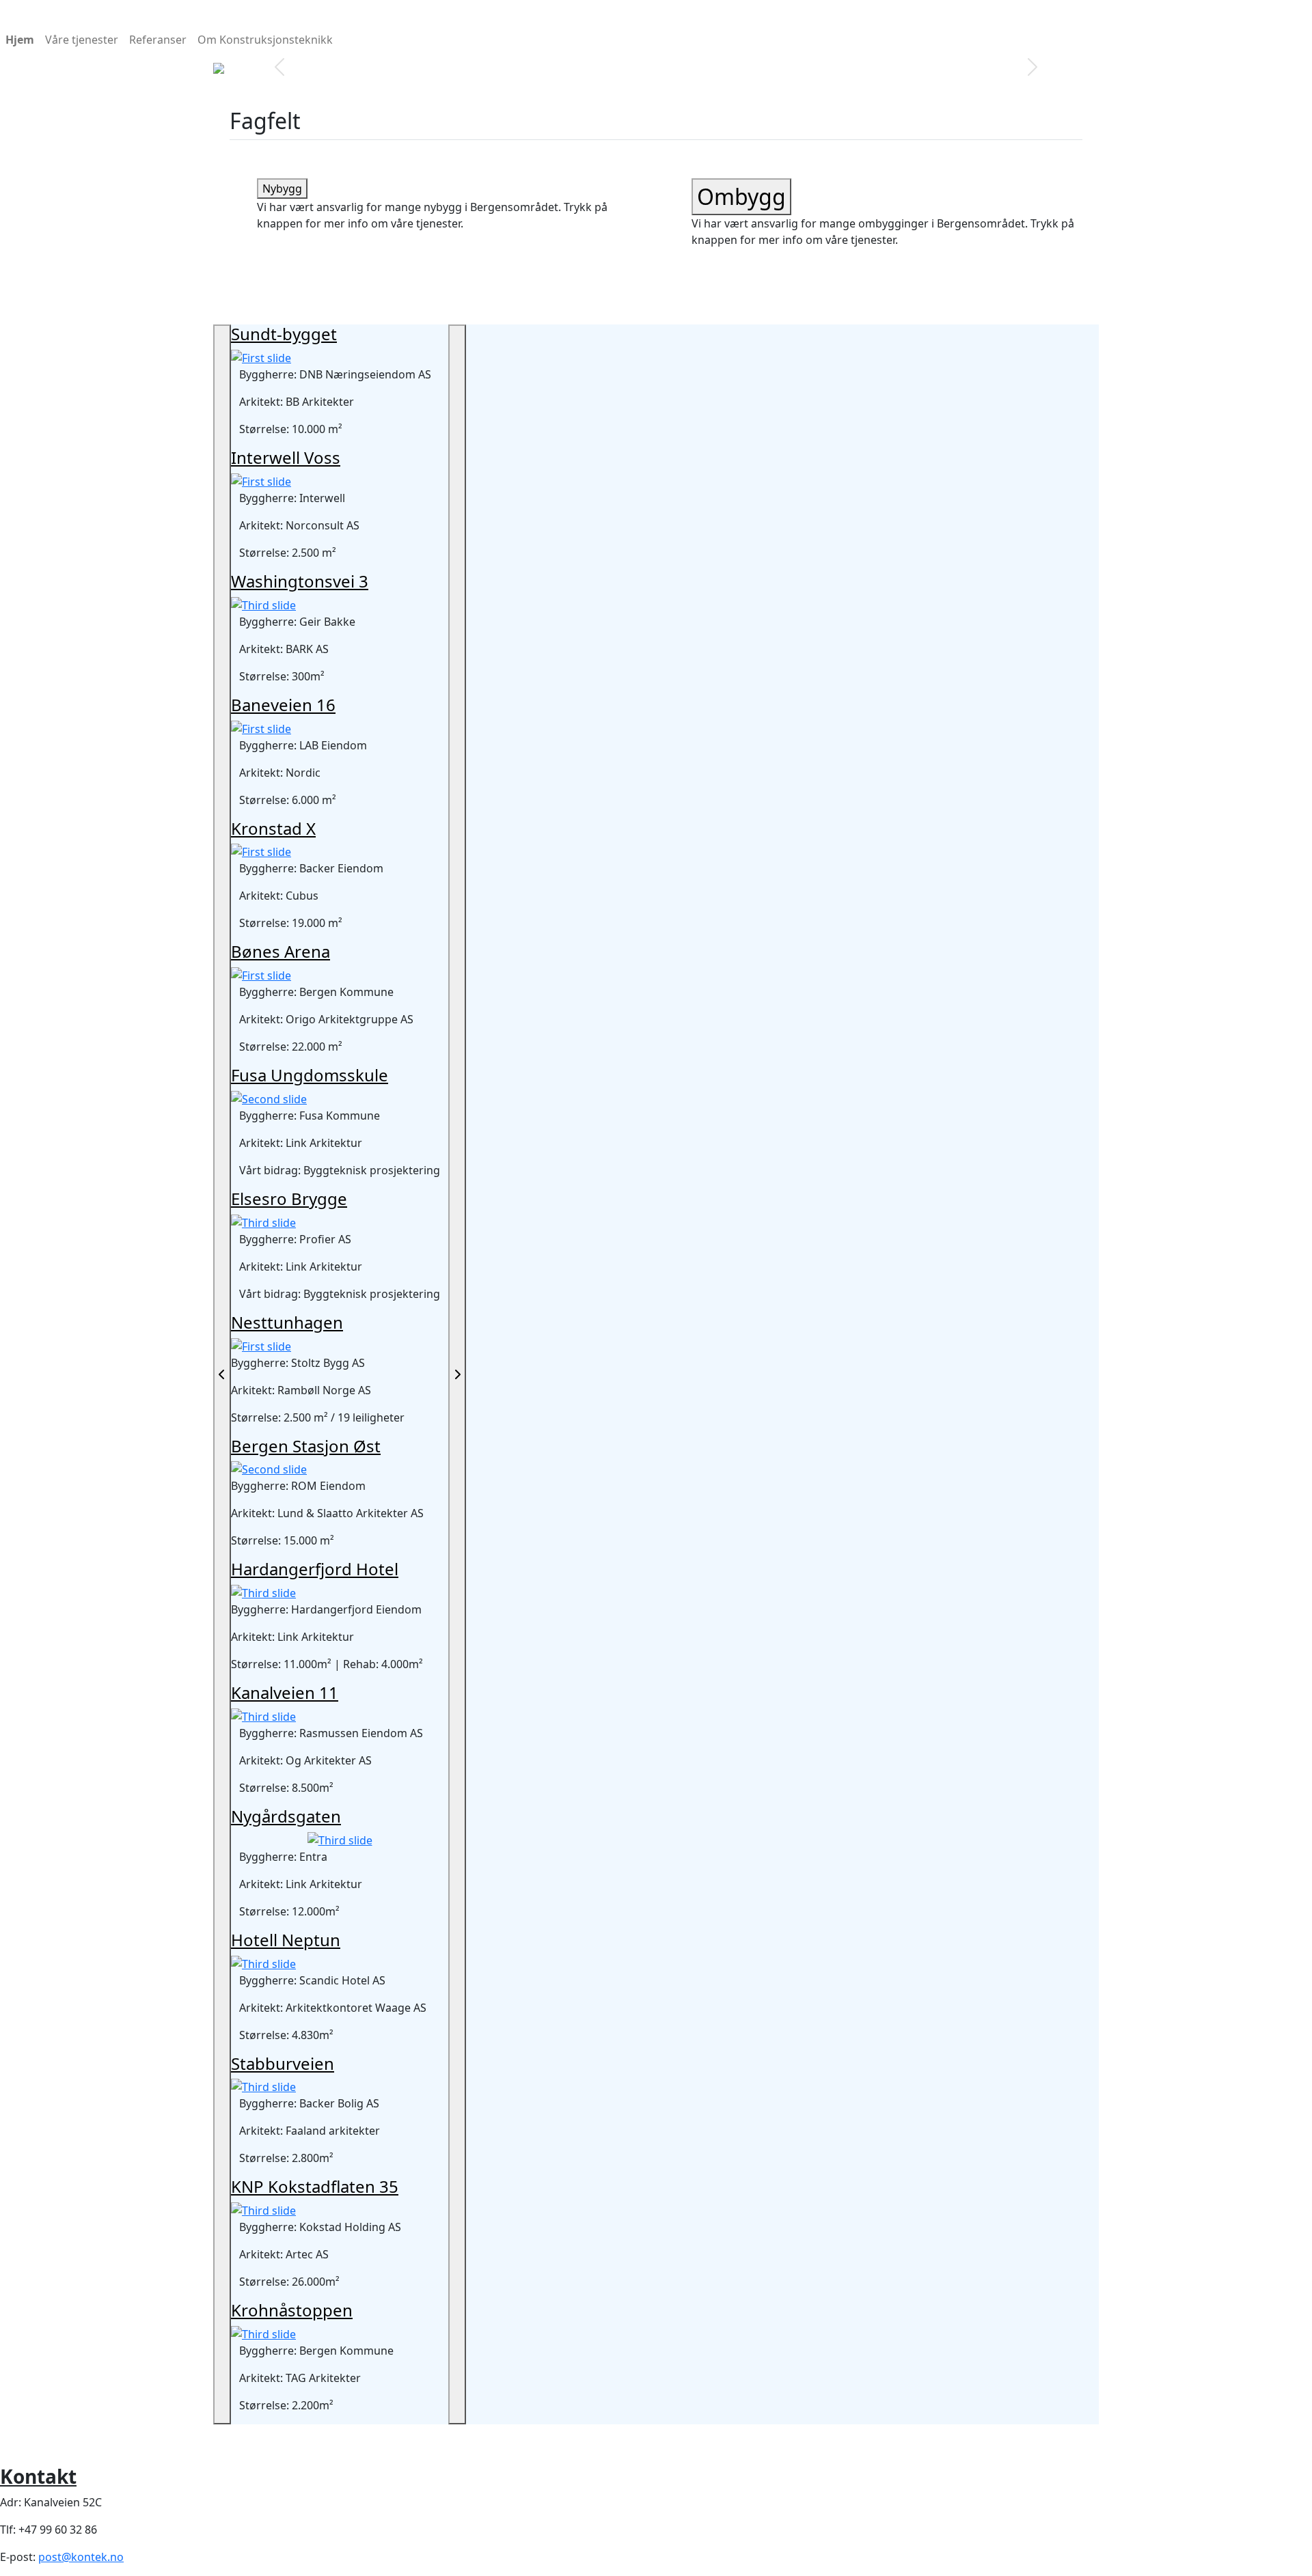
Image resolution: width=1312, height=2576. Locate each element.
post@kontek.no (81, 2557)
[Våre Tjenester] (681, 56)
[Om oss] (656, 56)
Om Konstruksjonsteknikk (265, 40)
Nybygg (282, 189)
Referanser (158, 40)
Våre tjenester (82, 40)
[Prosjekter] (631, 56)
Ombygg (741, 196)
